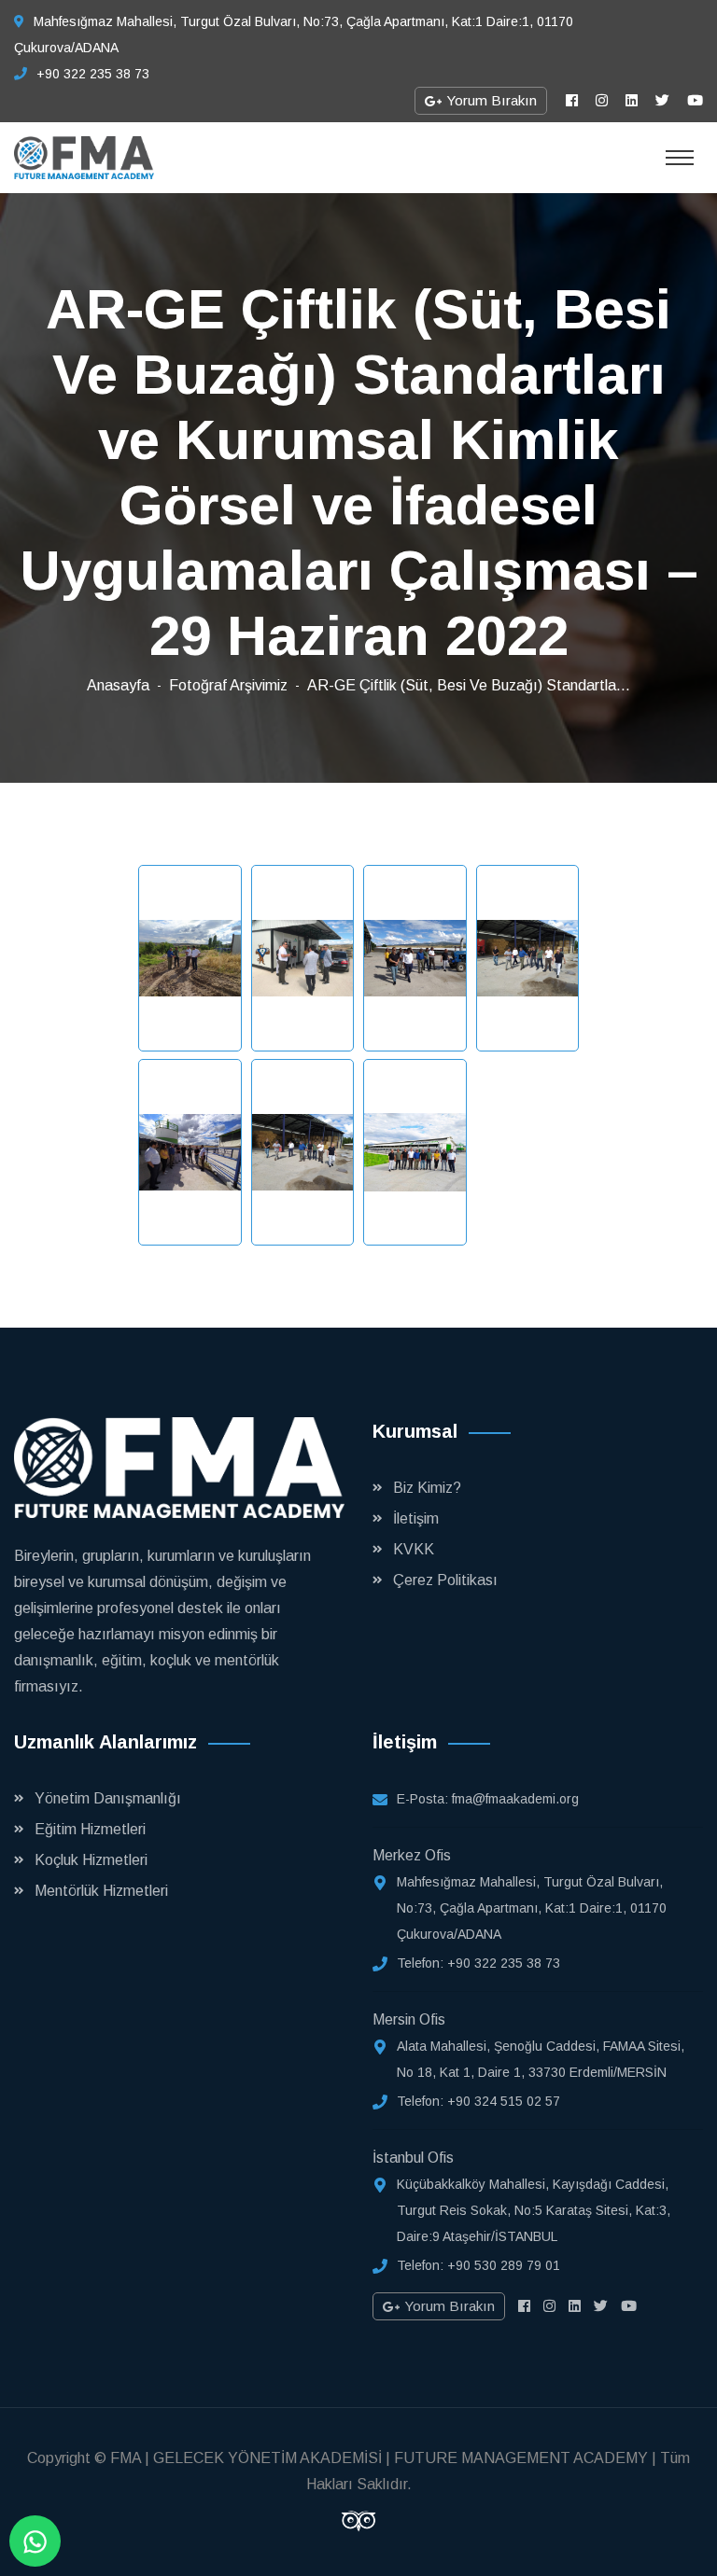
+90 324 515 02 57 (504, 2101)
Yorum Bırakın (490, 100)
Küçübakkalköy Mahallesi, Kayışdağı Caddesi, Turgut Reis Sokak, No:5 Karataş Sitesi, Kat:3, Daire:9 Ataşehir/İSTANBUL (534, 2210)
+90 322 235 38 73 (93, 74)
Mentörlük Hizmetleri (101, 1891)
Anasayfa (118, 685)
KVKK (414, 1549)
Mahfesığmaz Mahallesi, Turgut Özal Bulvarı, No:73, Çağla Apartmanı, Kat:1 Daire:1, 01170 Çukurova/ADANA (532, 1908)
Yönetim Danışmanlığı (108, 1798)
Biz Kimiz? (427, 1488)
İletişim (416, 1518)
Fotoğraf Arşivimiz (228, 685)
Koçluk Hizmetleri (91, 1860)
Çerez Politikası (445, 1580)
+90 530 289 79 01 (504, 2265)
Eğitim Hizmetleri (90, 1829)
